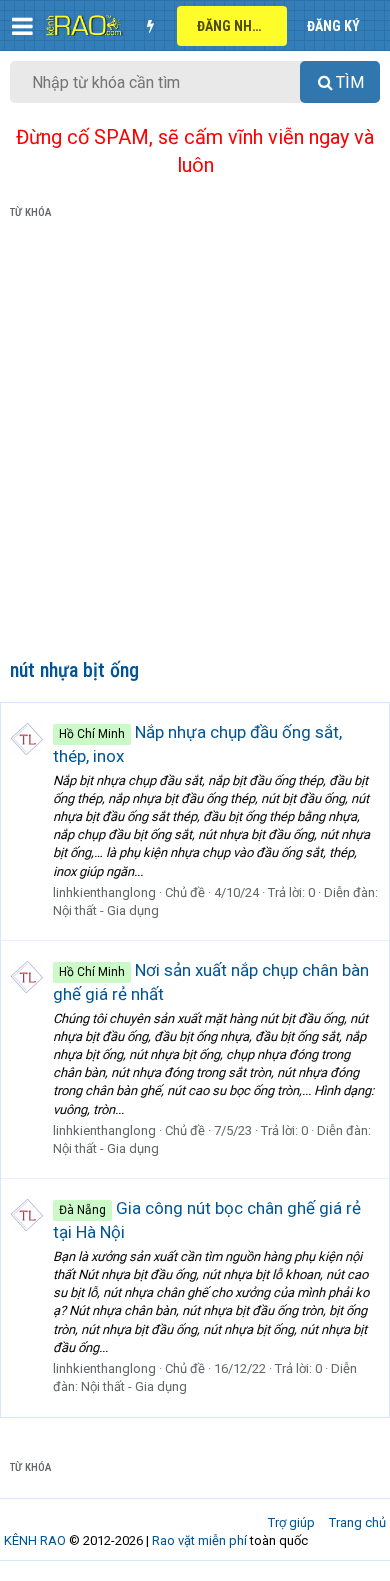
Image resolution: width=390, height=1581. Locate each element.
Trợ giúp (291, 1522)
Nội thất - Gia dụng (106, 910)
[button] (22, 26)
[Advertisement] (195, 443)
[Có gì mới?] (150, 26)
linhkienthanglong (104, 892)
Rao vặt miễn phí (199, 1540)
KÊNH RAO (35, 1540)
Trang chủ (357, 1522)
